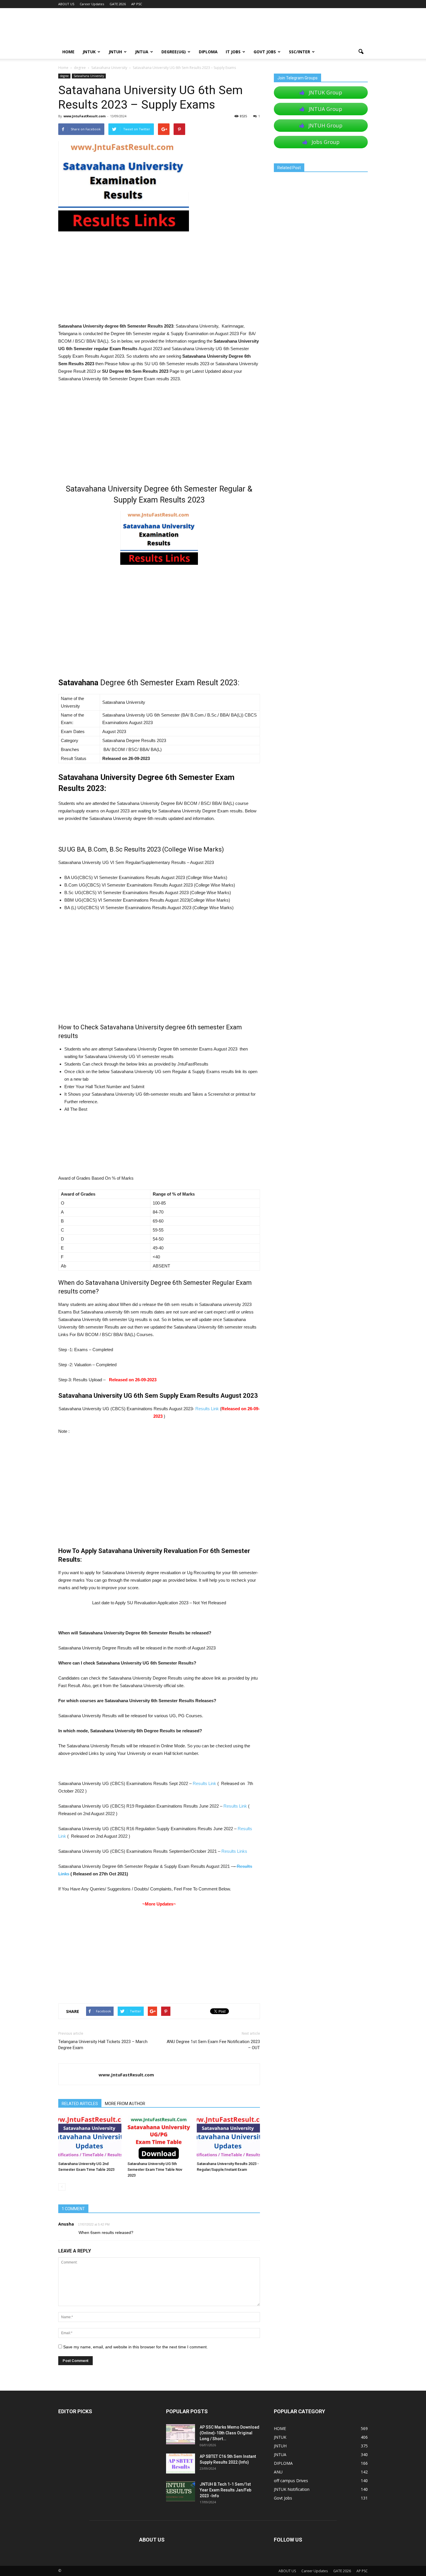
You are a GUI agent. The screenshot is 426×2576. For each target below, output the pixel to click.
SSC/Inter (300, 52)
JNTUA (142, 52)
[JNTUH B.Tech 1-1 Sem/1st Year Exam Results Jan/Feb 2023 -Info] (181, 2491)
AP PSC (137, 4)
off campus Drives (291, 2481)
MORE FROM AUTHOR (125, 2104)
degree (64, 76)
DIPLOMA (283, 2463)
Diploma (208, 52)
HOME (68, 52)
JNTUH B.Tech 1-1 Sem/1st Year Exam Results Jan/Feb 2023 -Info (225, 2490)
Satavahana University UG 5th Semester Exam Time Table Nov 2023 (155, 2169)
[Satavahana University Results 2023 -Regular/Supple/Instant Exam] (228, 2137)
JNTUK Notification (292, 2489)
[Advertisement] (159, 279)
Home (63, 68)
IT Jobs (233, 52)
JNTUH (115, 52)
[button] (361, 52)
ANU (278, 2472)
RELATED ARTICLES (80, 2104)
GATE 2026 (118, 4)
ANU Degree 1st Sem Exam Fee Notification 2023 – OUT (213, 2045)
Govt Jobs (265, 52)
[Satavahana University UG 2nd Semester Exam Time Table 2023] (90, 2137)
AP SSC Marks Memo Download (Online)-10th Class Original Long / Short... (230, 2433)
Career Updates (92, 4)
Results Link (207, 1409)
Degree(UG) (174, 52)
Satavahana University (89, 76)
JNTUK (89, 52)
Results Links (234, 1851)
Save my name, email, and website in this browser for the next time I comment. (135, 2347)
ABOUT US (66, 4)
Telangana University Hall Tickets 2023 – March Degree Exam (103, 2045)
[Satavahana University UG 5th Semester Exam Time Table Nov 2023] (159, 2137)
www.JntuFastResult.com (84, 116)
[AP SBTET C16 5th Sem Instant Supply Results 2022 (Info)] (181, 2463)
